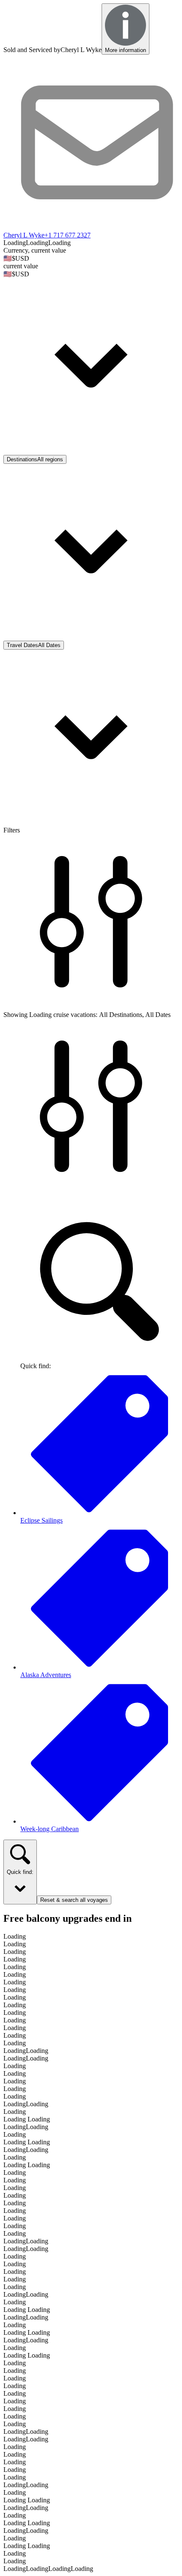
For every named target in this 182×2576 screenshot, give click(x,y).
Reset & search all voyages (74, 1900)
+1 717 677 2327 (68, 235)
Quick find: (20, 1872)
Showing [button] (16, 1015)
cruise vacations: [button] (75, 1015)
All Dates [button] (158, 1015)
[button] (91, 359)
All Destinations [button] (121, 1015)
